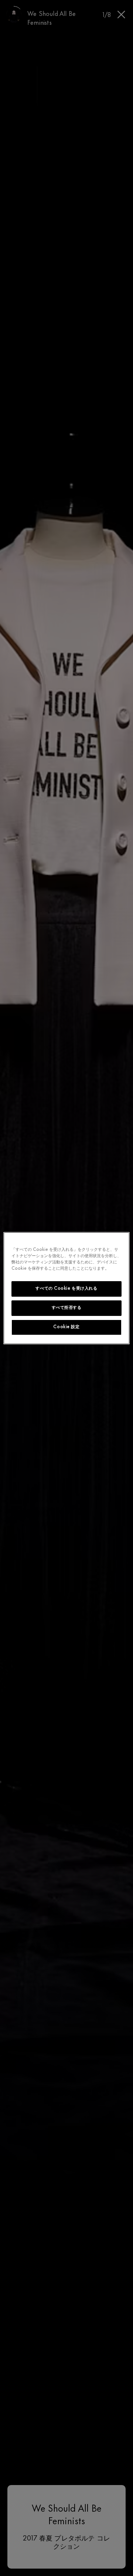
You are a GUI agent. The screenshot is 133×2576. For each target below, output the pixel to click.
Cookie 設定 (66, 1327)
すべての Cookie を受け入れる (66, 1289)
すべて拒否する (67, 1308)
